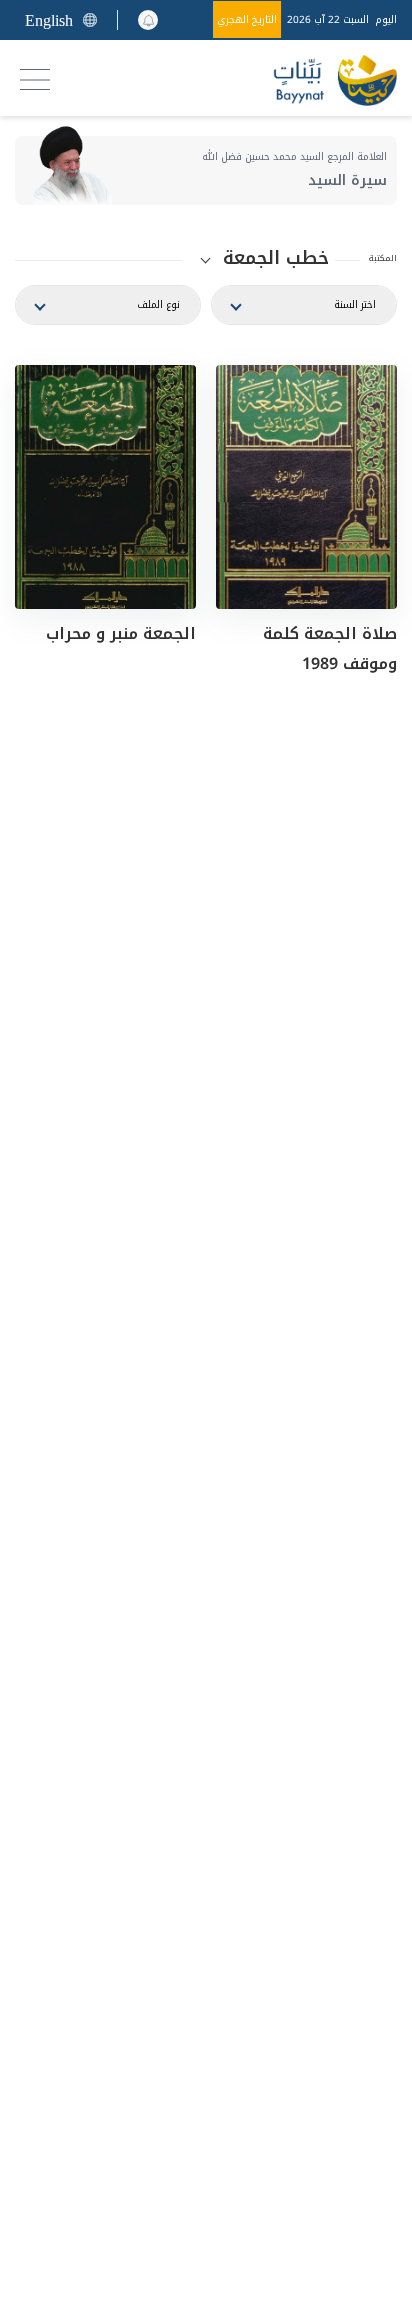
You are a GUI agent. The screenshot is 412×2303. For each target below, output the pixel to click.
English (49, 20)
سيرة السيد (347, 180)
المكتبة (383, 258)
